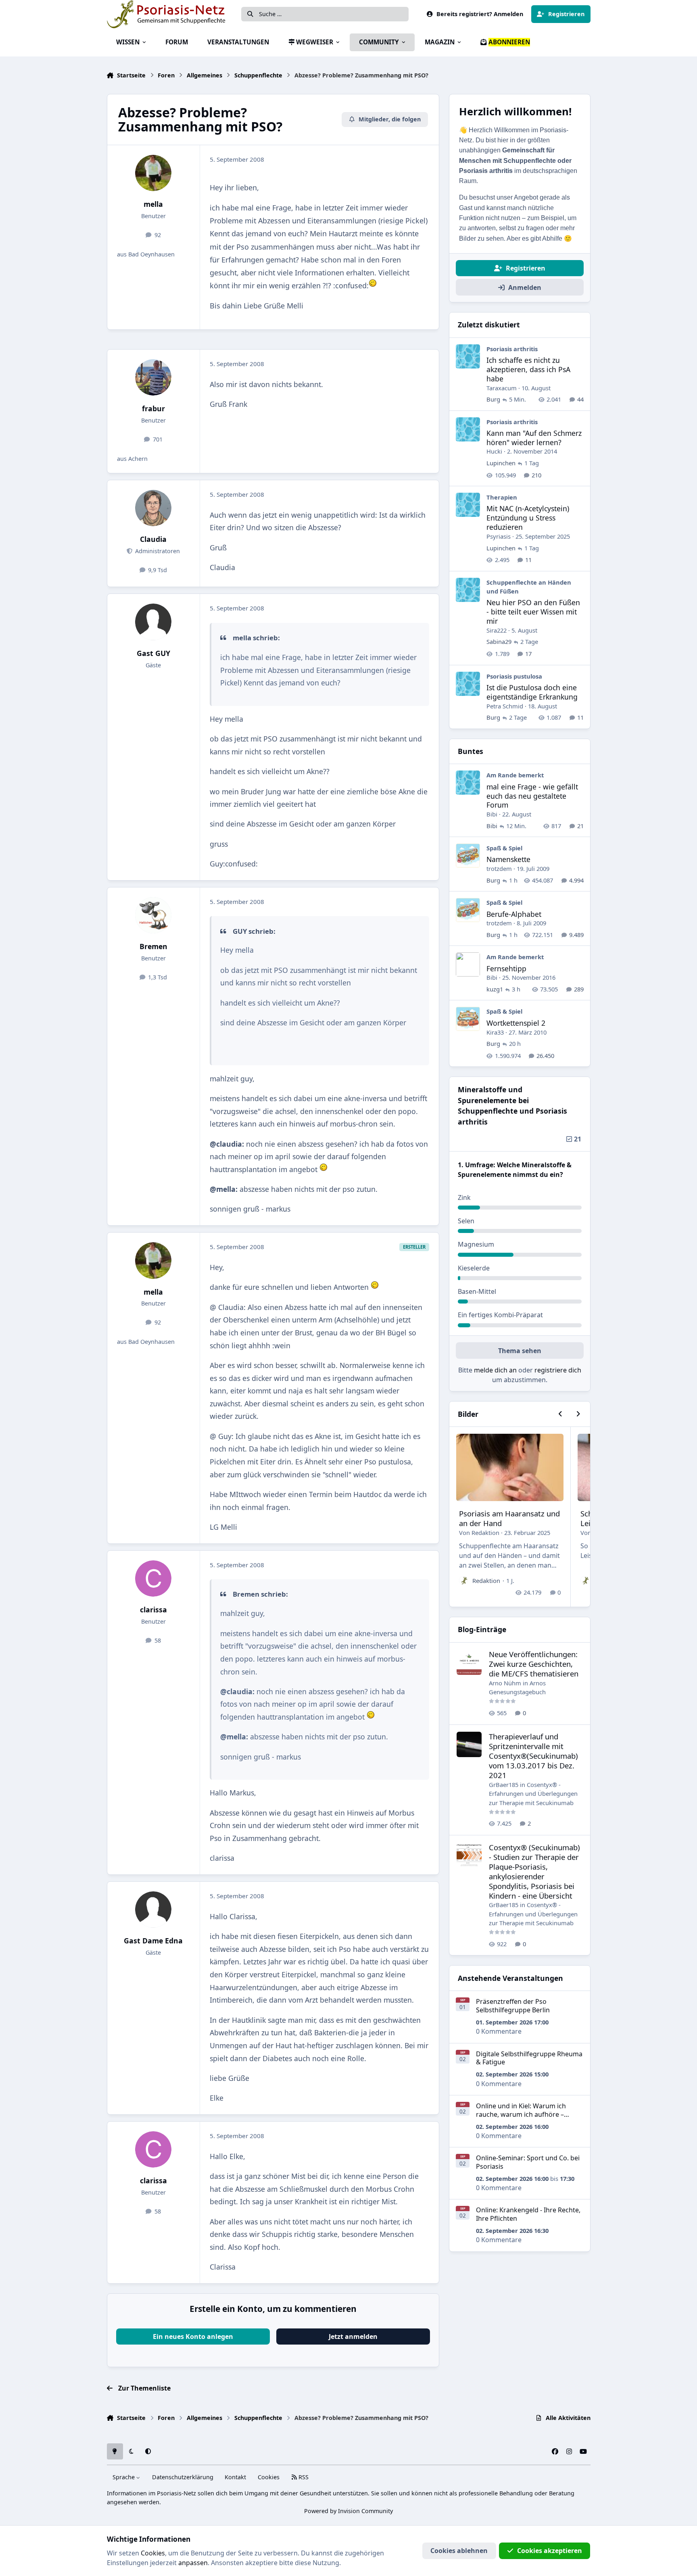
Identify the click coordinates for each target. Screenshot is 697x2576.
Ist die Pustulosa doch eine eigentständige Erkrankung (532, 692)
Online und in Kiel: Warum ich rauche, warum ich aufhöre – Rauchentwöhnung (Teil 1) (521, 2114)
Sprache (124, 2477)
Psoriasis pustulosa (514, 676)
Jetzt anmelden (353, 2337)
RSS (303, 2477)
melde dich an (495, 1370)
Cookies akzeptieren (550, 2551)
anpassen (193, 2563)
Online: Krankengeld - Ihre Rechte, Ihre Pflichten (528, 2214)
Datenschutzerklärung (183, 2477)
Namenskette (508, 859)
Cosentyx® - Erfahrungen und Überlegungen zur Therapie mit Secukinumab (533, 1794)
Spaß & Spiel (504, 848)
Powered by (348, 2511)
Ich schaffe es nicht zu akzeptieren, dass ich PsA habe (528, 369)
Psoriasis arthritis (512, 349)
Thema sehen (520, 1351)
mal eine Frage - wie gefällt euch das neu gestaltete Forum (532, 796)
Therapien (502, 497)
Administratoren (157, 551)
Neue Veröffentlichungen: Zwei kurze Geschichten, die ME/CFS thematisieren (534, 1664)
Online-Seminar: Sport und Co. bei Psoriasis (528, 2162)
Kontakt (235, 2477)
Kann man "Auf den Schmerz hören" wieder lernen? (534, 438)
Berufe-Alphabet (514, 914)
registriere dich (558, 1370)
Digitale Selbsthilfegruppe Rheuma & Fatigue (529, 2058)
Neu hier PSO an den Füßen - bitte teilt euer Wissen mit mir (533, 612)
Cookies (269, 2477)
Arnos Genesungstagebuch (517, 1687)
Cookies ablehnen (459, 2551)
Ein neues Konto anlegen (193, 2337)
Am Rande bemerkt (515, 775)
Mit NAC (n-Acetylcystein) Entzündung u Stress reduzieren (528, 518)
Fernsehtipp (506, 968)
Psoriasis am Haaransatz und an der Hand (509, 1518)
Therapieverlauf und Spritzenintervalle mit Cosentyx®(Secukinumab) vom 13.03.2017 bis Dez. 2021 (533, 1756)
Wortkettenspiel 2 (516, 1023)
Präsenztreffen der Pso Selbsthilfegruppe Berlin (513, 2006)
